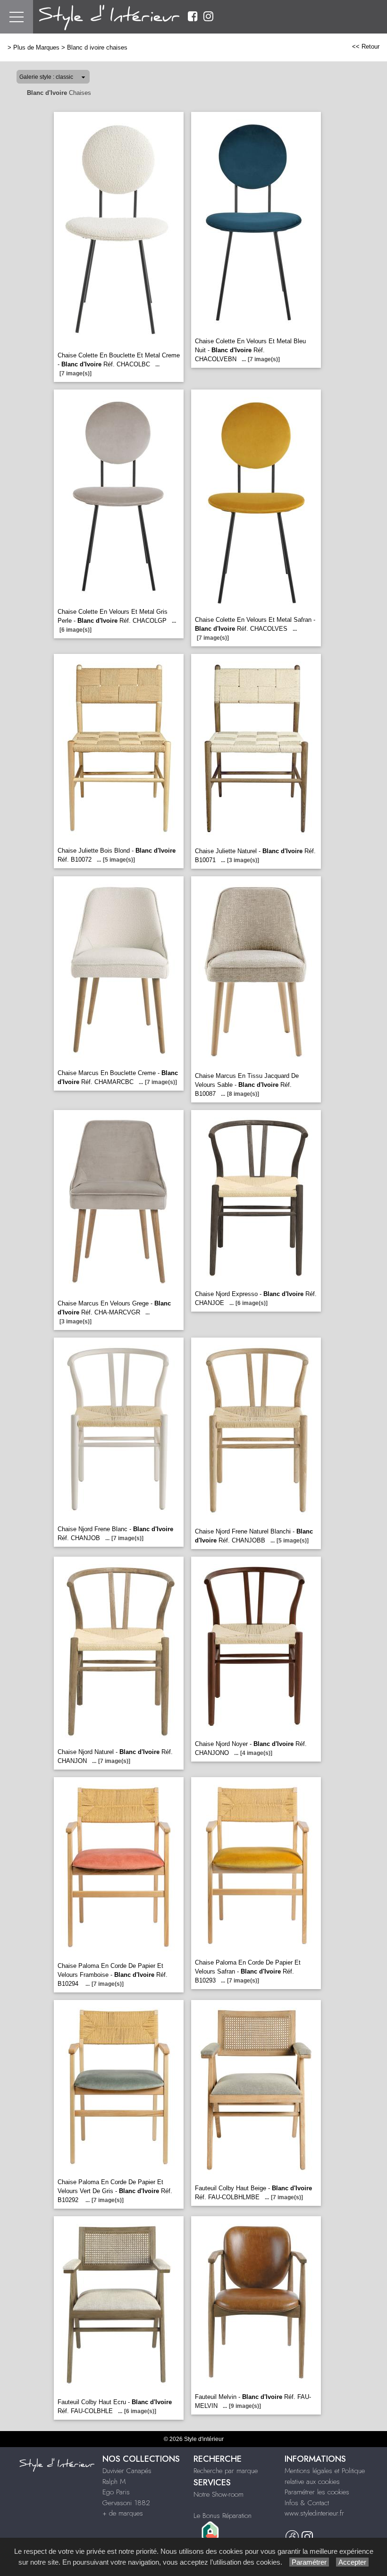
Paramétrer (309, 2562)
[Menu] (17, 17)
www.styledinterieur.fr (314, 2513)
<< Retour (366, 47)
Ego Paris (116, 2492)
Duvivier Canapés (127, 2471)
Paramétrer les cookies (317, 2492)
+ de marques (123, 2513)
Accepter (352, 2562)
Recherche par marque (226, 2471)
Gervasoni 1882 (126, 2503)
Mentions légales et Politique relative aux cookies (325, 2476)
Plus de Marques (36, 47)
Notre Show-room (219, 2494)
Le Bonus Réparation (223, 2516)
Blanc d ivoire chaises (97, 47)
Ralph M (114, 2482)
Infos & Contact (307, 2503)
